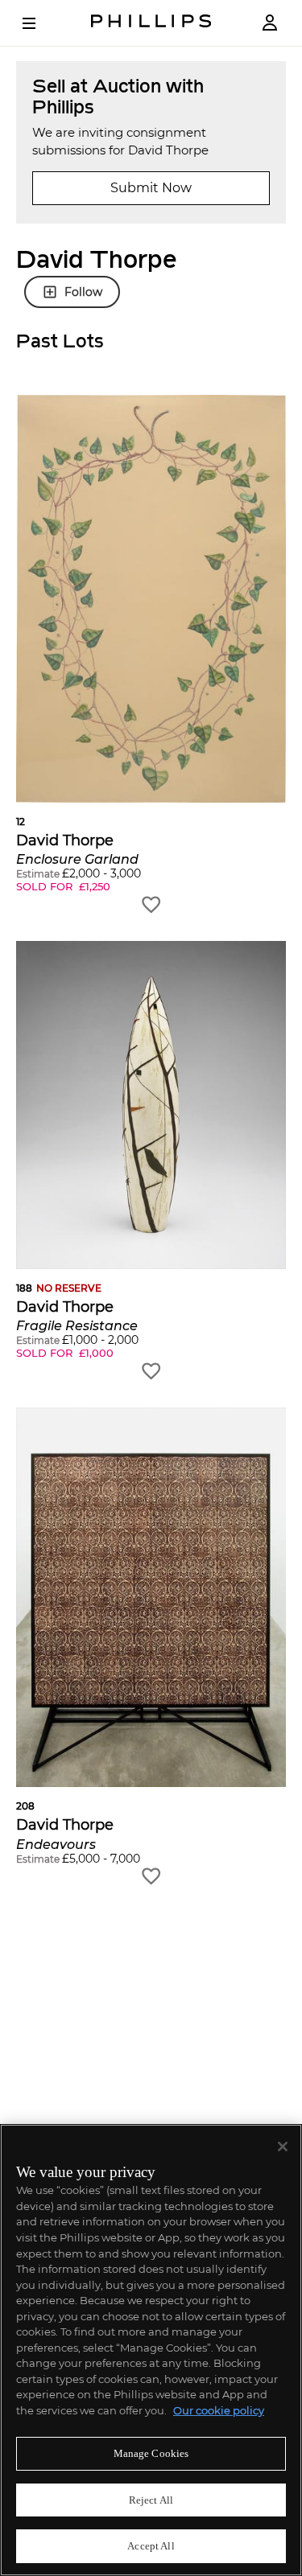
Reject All (151, 2500)
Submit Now (151, 188)
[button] (151, 655)
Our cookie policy (219, 2410)
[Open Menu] (40, 23)
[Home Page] (151, 23)
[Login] (270, 23)
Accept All (151, 2546)
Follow (83, 292)
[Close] (283, 2147)
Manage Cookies (151, 2453)
